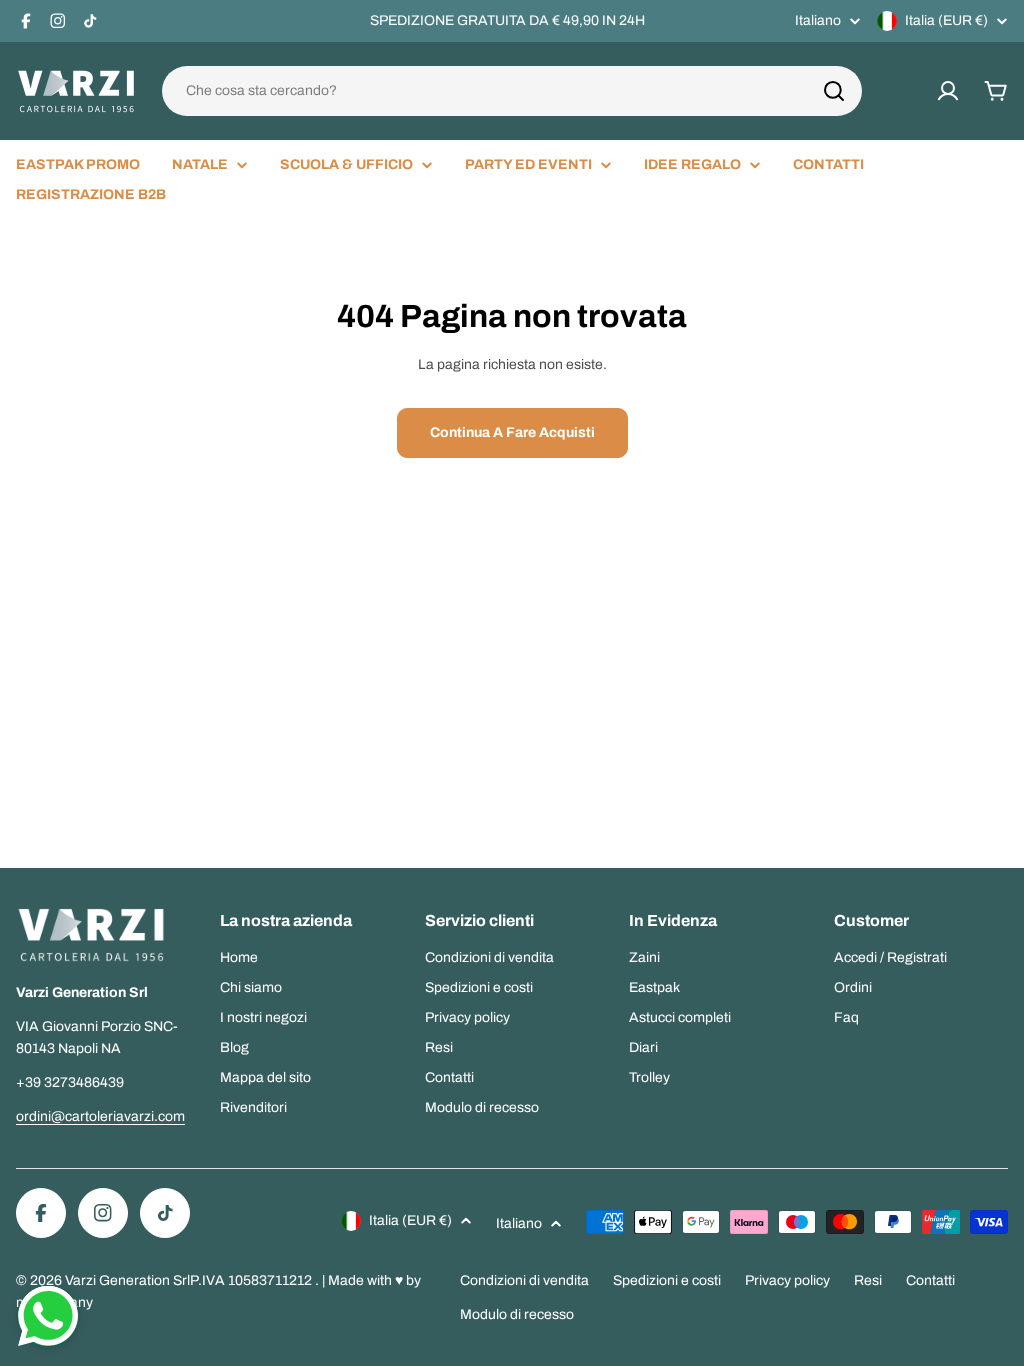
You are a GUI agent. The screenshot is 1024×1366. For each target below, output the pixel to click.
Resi (868, 1280)
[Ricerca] (834, 91)
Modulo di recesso (517, 1314)
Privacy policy (787, 1280)
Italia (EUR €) (946, 20)
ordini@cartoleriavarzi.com (100, 1116)
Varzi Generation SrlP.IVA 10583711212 (190, 1280)
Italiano (818, 21)
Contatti (930, 1280)
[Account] (948, 91)
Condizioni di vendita (524, 1280)
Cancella (821, 91)
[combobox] (512, 91)
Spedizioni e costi (667, 1280)
